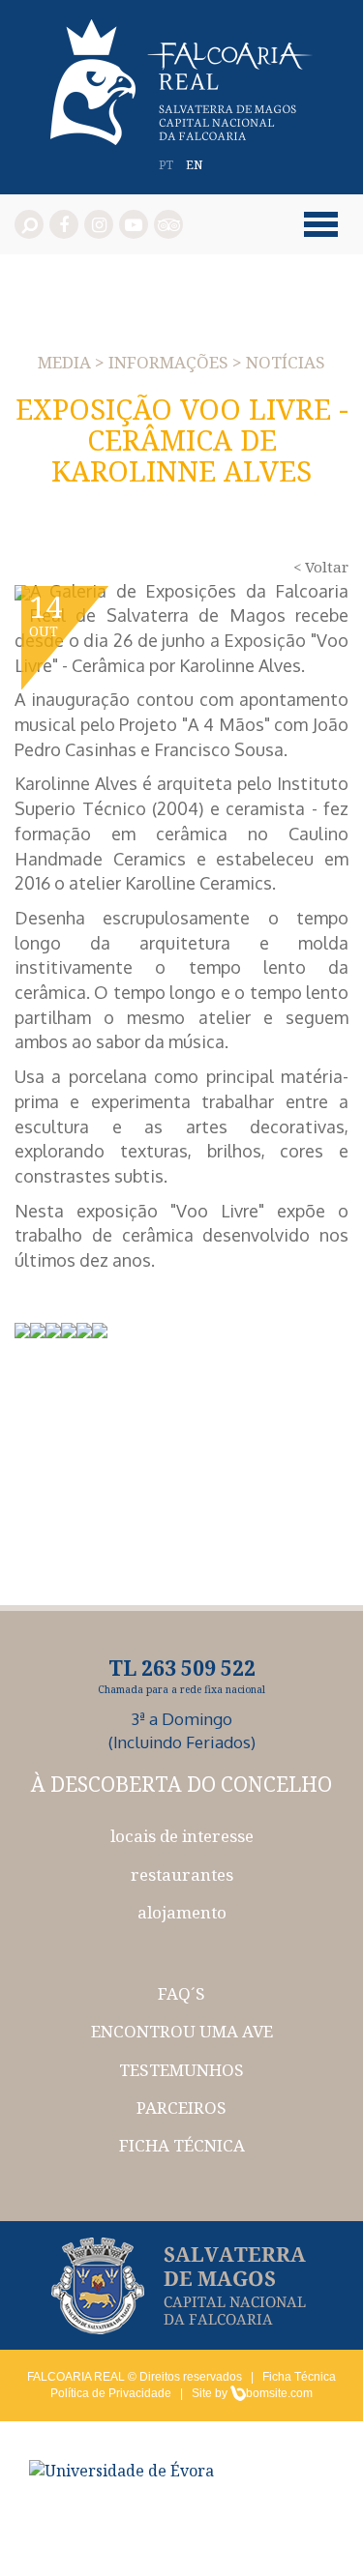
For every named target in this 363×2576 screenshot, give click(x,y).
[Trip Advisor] (168, 224)
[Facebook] (64, 224)
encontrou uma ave (182, 2031)
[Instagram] (99, 224)
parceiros (181, 2108)
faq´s (181, 1993)
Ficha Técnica (299, 2377)
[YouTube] (134, 224)
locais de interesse (182, 1836)
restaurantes (182, 1874)
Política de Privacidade (111, 2393)
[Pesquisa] (29, 224)
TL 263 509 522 (182, 1668)
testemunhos (181, 2070)
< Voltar (321, 567)
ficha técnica (182, 2145)
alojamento (182, 1912)
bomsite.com (279, 2393)
